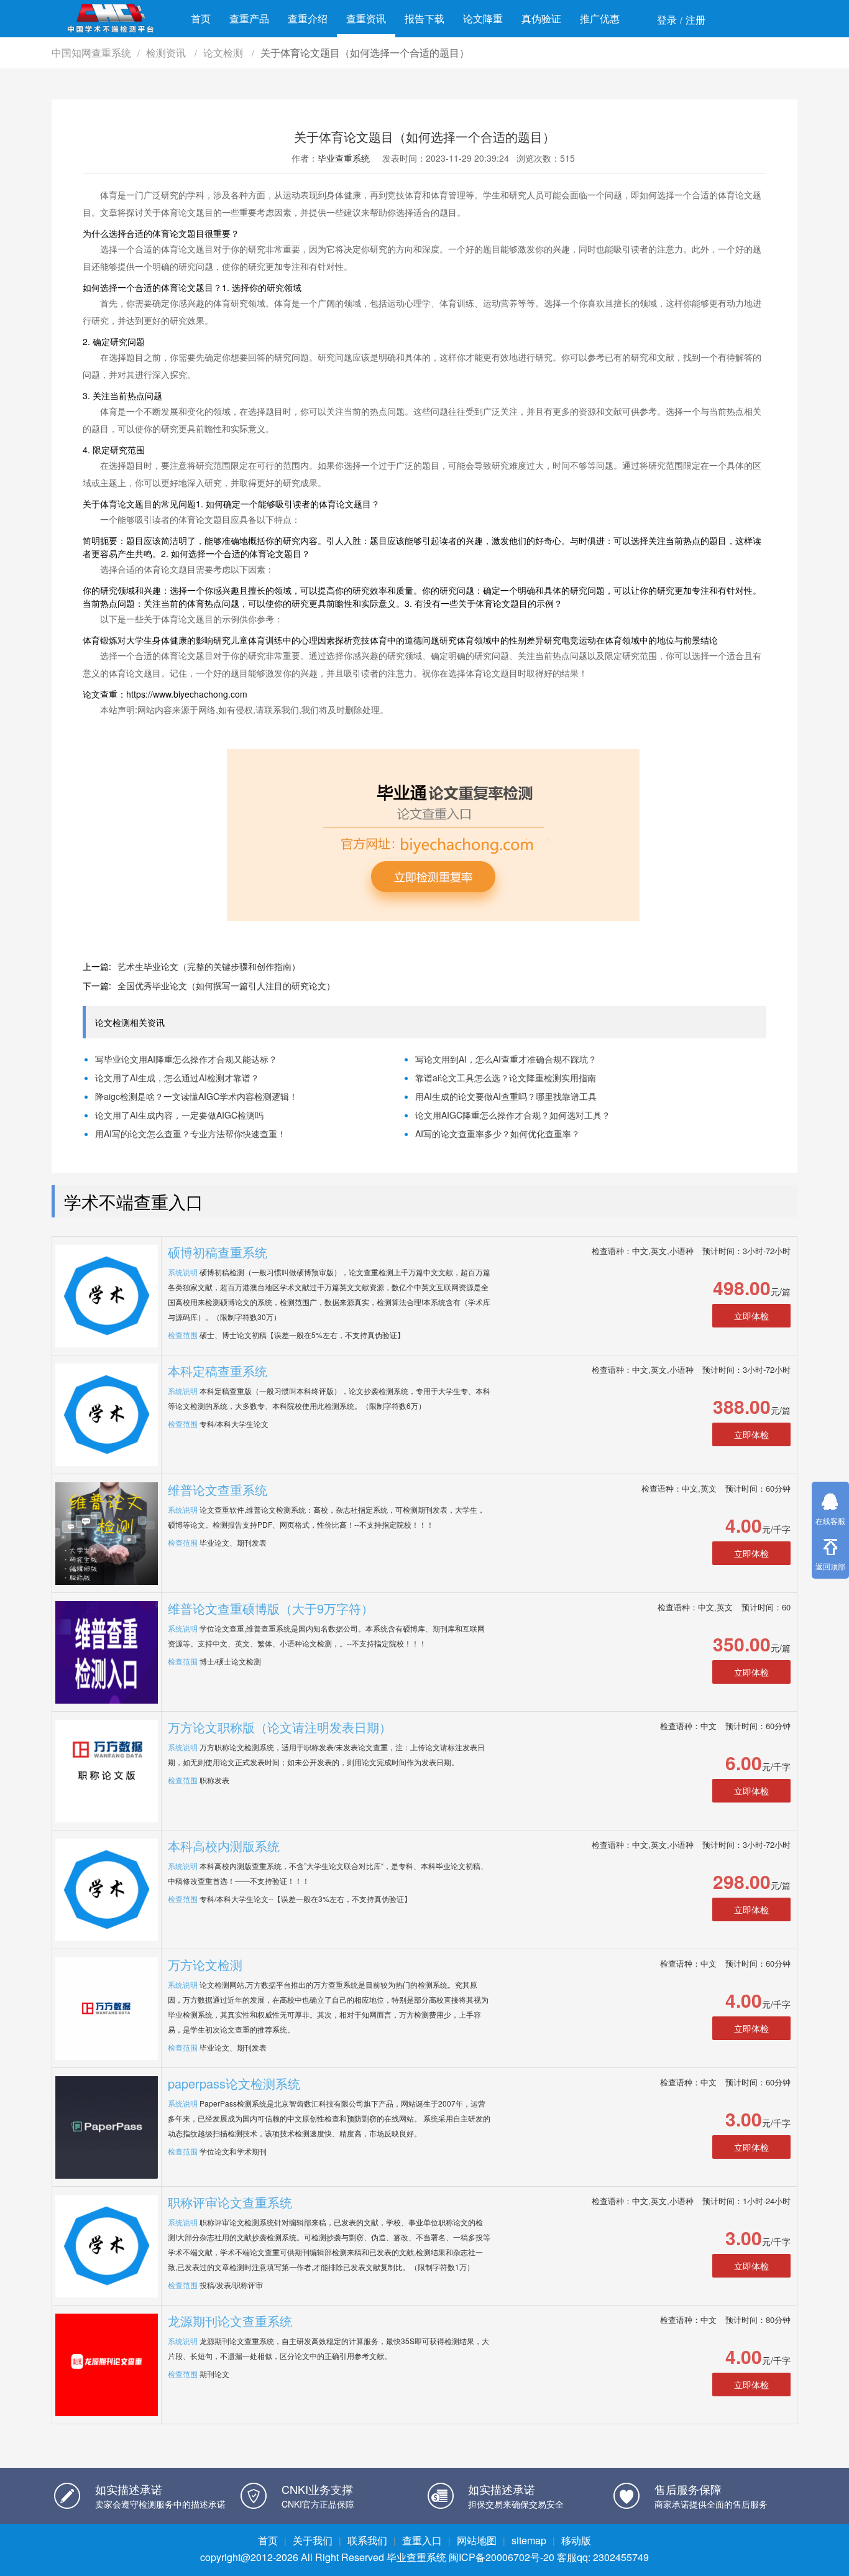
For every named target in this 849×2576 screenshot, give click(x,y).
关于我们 (313, 2540)
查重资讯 (366, 18)
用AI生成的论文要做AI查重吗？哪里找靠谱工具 (506, 1096)
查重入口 (422, 2540)
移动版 (576, 2540)
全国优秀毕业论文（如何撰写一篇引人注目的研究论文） (226, 986)
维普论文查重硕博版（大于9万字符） (271, 1608)
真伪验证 (541, 18)
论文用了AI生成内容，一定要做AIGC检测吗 (179, 1115)
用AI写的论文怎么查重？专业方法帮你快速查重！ (190, 1133)
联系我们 (367, 2540)
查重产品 (249, 18)
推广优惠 (600, 18)
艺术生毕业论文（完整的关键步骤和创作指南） (209, 966)
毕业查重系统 (344, 158)
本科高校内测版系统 (224, 1846)
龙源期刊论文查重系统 (230, 2321)
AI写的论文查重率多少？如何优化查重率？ (498, 1133)
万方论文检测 (205, 1964)
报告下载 (424, 18)
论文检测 (224, 53)
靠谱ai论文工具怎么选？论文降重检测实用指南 (506, 1078)
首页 (201, 18)
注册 (695, 20)
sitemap (529, 2540)
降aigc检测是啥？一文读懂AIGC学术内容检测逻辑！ (196, 1096)
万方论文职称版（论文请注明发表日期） (280, 1727)
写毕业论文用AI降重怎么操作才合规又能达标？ (186, 1059)
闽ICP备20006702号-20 (502, 2557)
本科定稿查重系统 (218, 1371)
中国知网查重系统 (91, 53)
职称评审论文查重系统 (230, 2202)
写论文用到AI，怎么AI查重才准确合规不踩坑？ (506, 1059)
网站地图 (477, 2540)
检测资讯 (167, 53)
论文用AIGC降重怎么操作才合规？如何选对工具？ (513, 1115)
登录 (667, 20)
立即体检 (751, 1316)
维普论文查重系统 (218, 1489)
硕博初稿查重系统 (218, 1252)
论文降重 (483, 18)
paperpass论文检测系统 (234, 2083)
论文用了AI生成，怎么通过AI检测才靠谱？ (177, 1078)
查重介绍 (308, 18)
